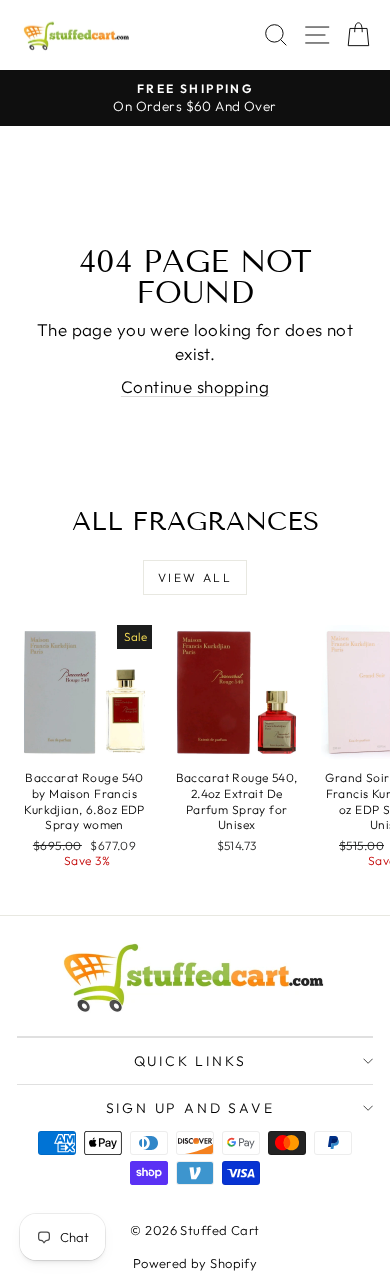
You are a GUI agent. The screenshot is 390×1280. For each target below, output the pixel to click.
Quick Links (190, 1061)
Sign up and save (190, 1108)
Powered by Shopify (195, 1263)
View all (195, 577)
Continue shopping (195, 386)
